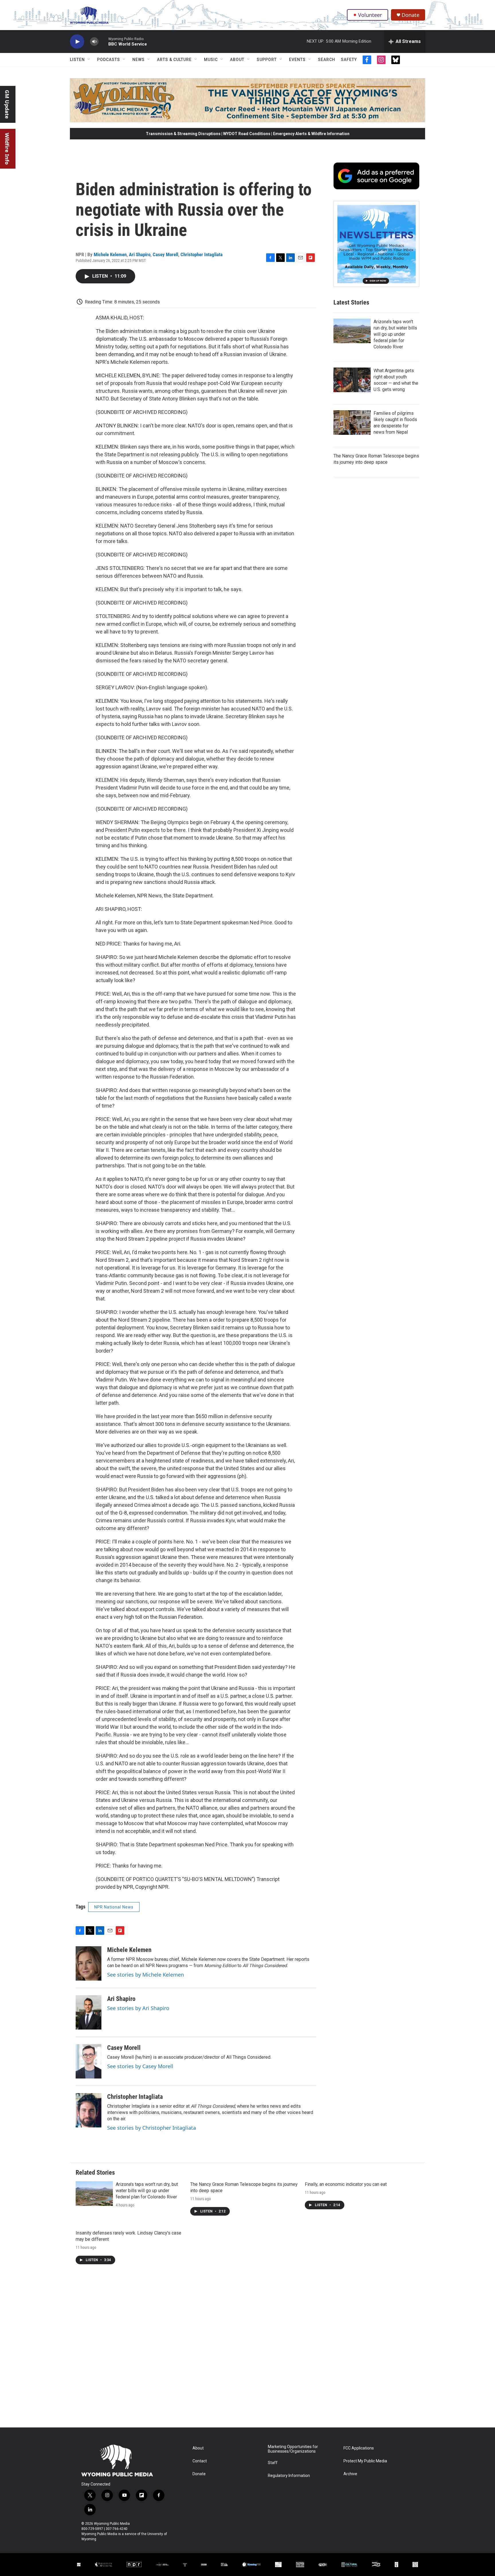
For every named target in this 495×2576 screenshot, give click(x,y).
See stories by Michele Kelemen (146, 1975)
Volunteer (370, 15)
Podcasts (109, 60)
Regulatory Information (289, 2476)
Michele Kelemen (110, 254)
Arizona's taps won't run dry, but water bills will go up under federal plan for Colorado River (395, 334)
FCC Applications (359, 2448)
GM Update (7, 104)
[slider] (103, 41)
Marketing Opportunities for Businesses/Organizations (293, 2449)
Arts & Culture (174, 60)
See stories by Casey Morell (140, 2066)
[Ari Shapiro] (89, 2012)
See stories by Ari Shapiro (138, 2008)
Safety (349, 60)
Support (267, 60)
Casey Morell (165, 254)
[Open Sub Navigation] (89, 60)
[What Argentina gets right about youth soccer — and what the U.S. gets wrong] (352, 380)
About (237, 60)
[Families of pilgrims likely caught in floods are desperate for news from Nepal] (352, 423)
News (139, 60)
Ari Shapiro (140, 254)
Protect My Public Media (365, 2461)
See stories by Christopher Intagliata (152, 2128)
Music (211, 60)
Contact (200, 2461)
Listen (77, 60)
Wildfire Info (7, 149)
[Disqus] (247, 2350)
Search (327, 60)
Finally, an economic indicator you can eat (346, 2184)
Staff (273, 2463)
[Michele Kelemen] (89, 1963)
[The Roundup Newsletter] (376, 244)
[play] (77, 42)
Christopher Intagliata (202, 254)
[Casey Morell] (89, 2061)
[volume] (94, 42)
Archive (350, 2474)
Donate (410, 15)
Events (297, 60)
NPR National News (114, 1907)
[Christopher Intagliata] (89, 2110)
